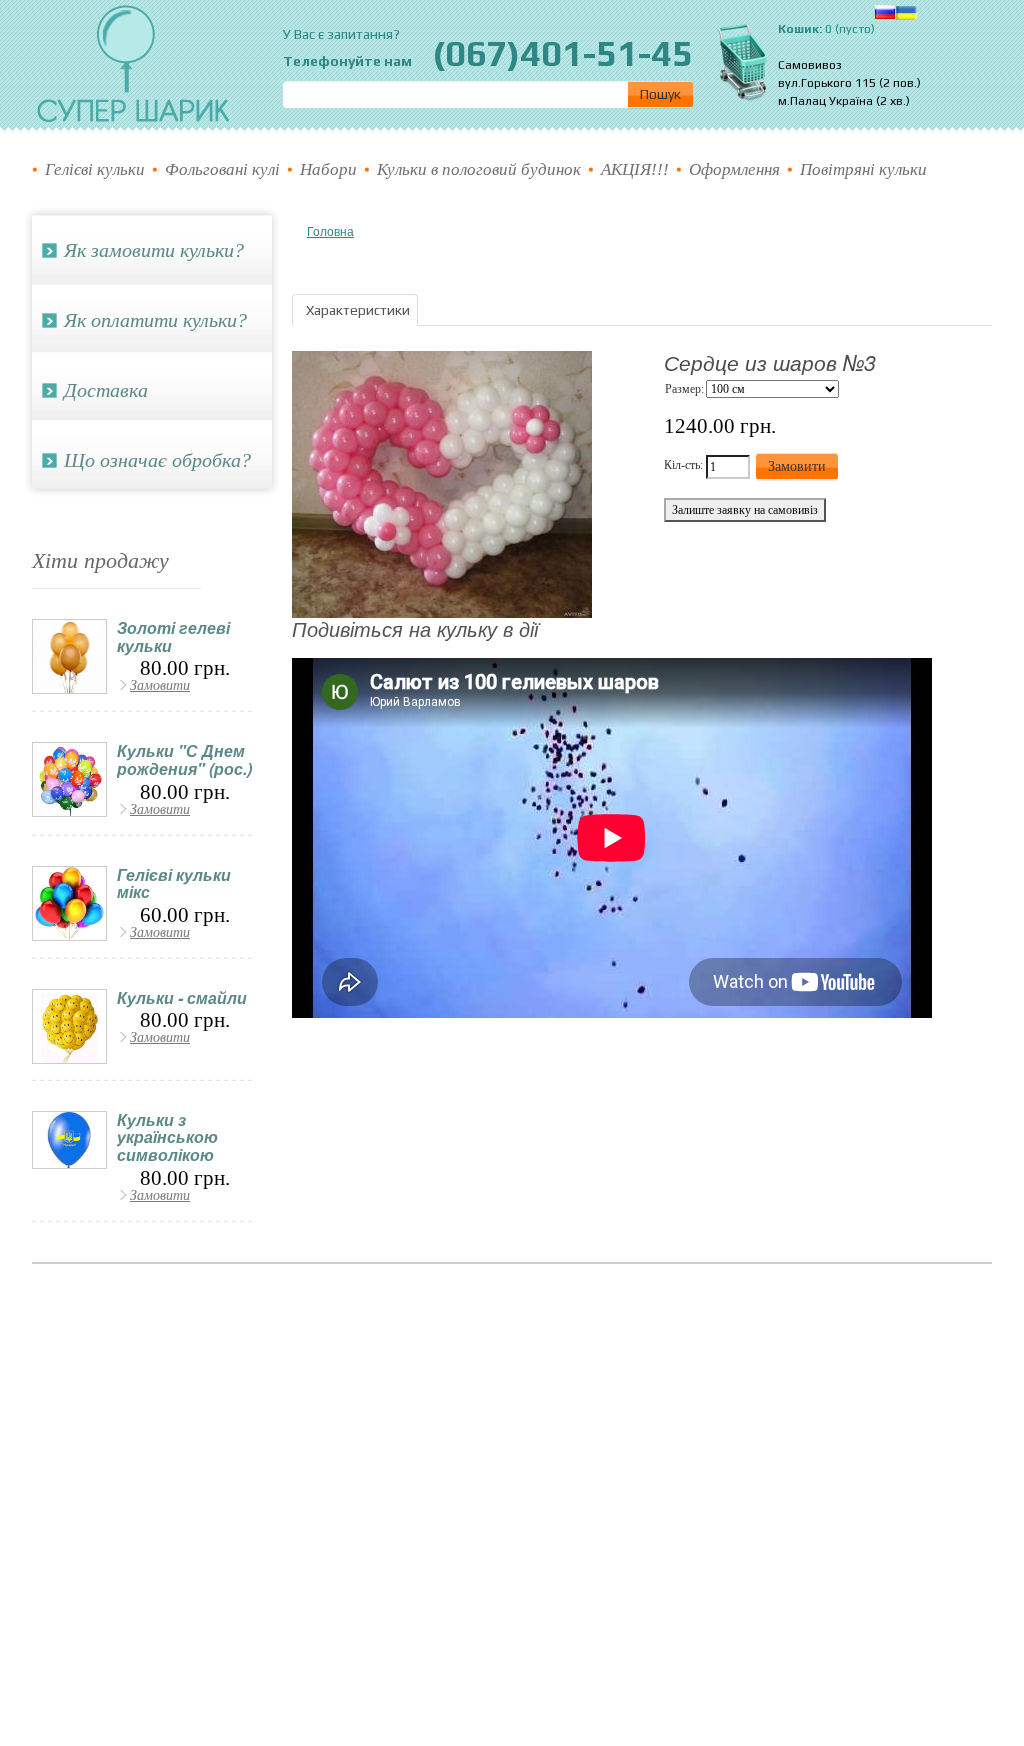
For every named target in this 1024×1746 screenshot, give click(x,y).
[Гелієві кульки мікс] (69, 903)
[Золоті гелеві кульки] (69, 656)
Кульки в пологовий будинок (479, 169)
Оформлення (734, 169)
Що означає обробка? (157, 460)
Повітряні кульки (863, 169)
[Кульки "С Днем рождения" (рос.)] (69, 779)
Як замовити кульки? (154, 250)
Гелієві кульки (95, 169)
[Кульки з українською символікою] (69, 1140)
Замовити (797, 466)
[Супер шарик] (133, 85)
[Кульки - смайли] (69, 1026)
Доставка (106, 390)
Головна (330, 232)
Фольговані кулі (222, 169)
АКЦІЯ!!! (635, 169)
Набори (328, 169)
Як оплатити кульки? (155, 320)
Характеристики (358, 310)
